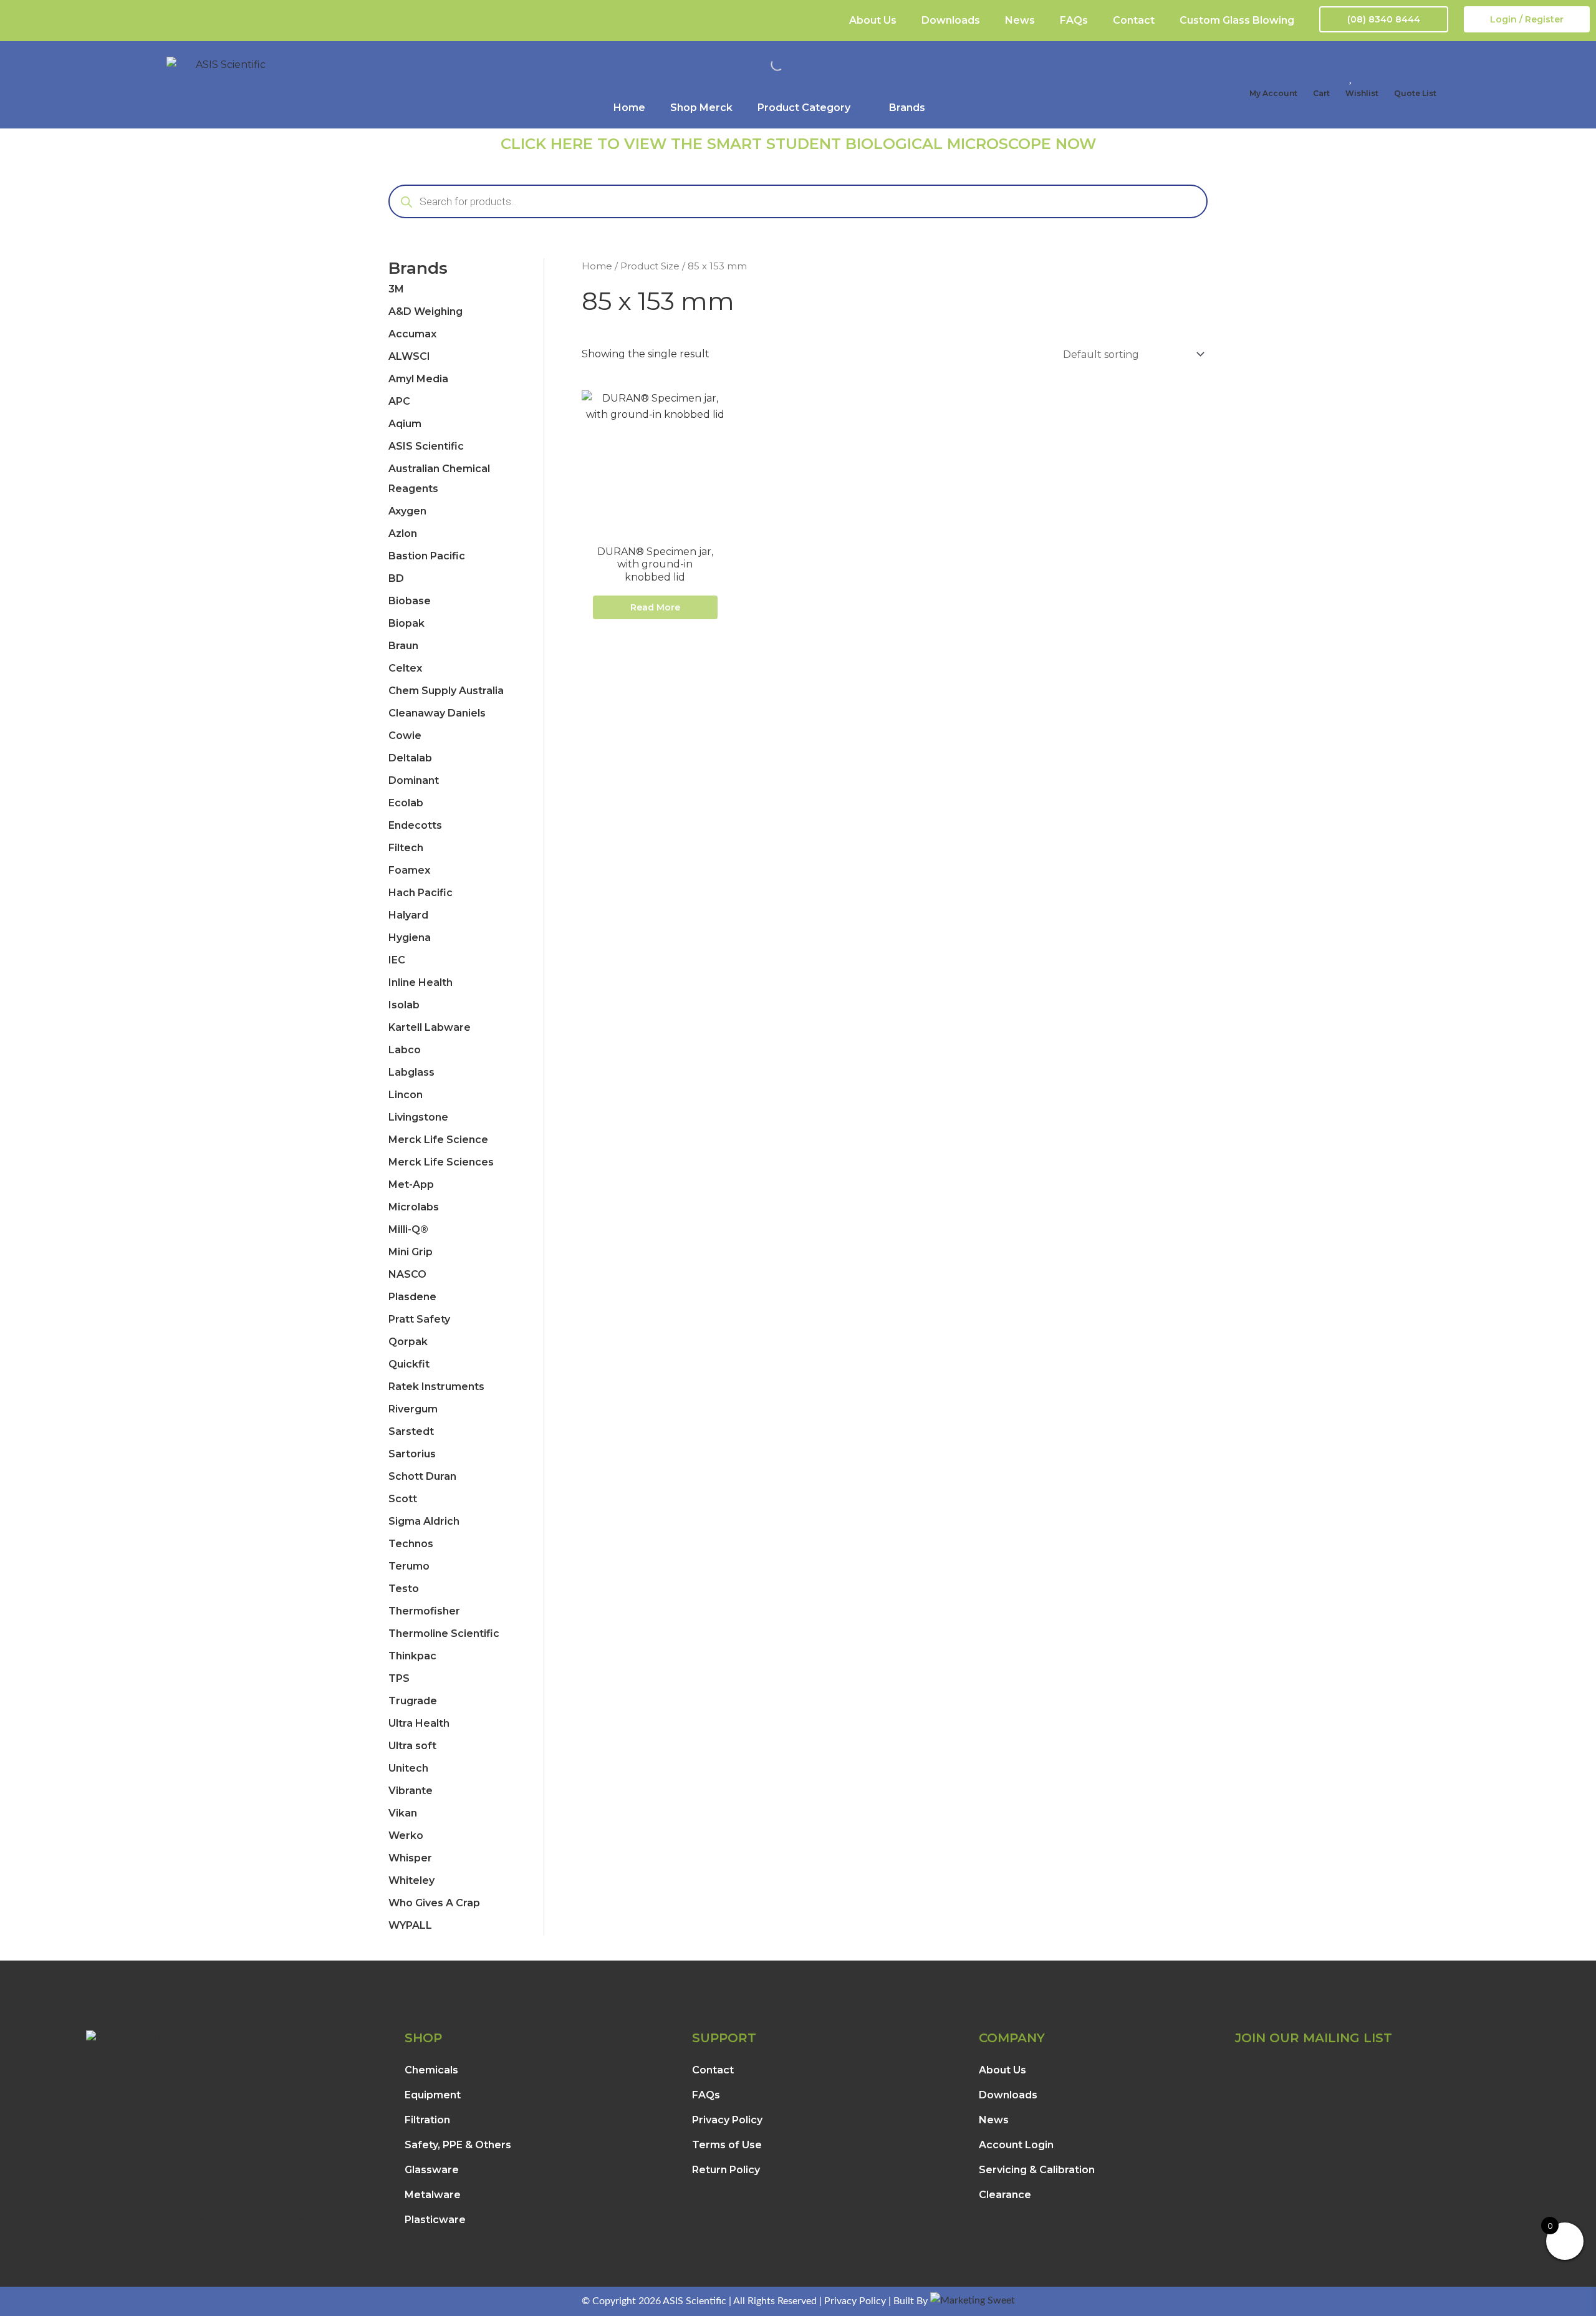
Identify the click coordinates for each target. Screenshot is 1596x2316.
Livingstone (418, 1117)
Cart (1321, 93)
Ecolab (406, 803)
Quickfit (409, 1364)
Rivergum (413, 1409)
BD (396, 578)
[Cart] (1319, 77)
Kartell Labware (430, 1027)
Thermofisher (424, 1611)
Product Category (804, 108)
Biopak (406, 623)
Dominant (414, 780)
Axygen (407, 511)
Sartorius (412, 1454)
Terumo (409, 1566)
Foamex (409, 870)
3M (396, 289)
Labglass (411, 1072)
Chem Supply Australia (446, 691)
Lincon (406, 1095)
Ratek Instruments (436, 1387)
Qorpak (408, 1342)
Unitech (408, 1768)
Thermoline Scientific (444, 1633)
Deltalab (410, 758)
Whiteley (411, 1880)
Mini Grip (411, 1252)
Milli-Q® (408, 1229)
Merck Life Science (438, 1140)
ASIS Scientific (426, 446)
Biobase (410, 601)
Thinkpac (412, 1656)
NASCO (407, 1274)
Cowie (405, 736)
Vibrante (411, 1791)
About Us (873, 20)
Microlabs (414, 1207)
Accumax (412, 334)
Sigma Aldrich (424, 1521)
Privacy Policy (727, 2120)
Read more (655, 607)
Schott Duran (422, 1476)
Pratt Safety (419, 1319)
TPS (399, 1678)
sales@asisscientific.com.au (159, 2171)
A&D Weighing (425, 311)
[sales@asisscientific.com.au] (92, 2154)
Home (629, 108)
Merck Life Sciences (441, 1162)
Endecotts (415, 825)
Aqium (405, 424)
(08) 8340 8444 (127, 2122)
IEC (397, 960)
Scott (403, 1499)
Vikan (403, 1813)
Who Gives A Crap (434, 1903)
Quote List (1415, 93)
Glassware (432, 2170)
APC (399, 401)
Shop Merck (701, 108)
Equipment (433, 2095)
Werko (406, 1836)
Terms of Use (727, 2145)
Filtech (406, 848)
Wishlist (1362, 93)
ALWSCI (409, 356)
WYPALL (410, 1925)
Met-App (411, 1185)
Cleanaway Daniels (437, 713)
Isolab (404, 1005)
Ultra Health (419, 1723)
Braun (403, 646)
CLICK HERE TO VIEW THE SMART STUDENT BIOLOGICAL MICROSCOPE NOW (798, 144)
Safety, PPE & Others (458, 2145)
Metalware (433, 2195)
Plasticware (435, 2220)
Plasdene (412, 1297)
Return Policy (726, 2170)
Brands (907, 108)
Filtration (427, 2120)
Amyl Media (418, 379)
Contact (1134, 20)
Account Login (1016, 2145)
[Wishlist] (1352, 77)
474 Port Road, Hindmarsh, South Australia (195, 2220)
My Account (1273, 93)
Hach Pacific (421, 893)
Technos (411, 1544)
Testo (404, 1589)
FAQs (1074, 20)
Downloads (951, 20)
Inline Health (421, 982)
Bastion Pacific (427, 556)
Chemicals (431, 2070)
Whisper (410, 1858)
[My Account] (1256, 77)
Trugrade (413, 1701)
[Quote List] (1400, 77)
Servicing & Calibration (1037, 2170)
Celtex (405, 668)
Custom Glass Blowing (1237, 20)
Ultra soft (412, 1746)
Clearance (1005, 2195)
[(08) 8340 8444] (92, 2105)
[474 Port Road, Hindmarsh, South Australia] (92, 2202)
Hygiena (410, 938)
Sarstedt (411, 1431)
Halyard (408, 915)
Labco (405, 1050)
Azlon (403, 533)
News (1020, 20)
